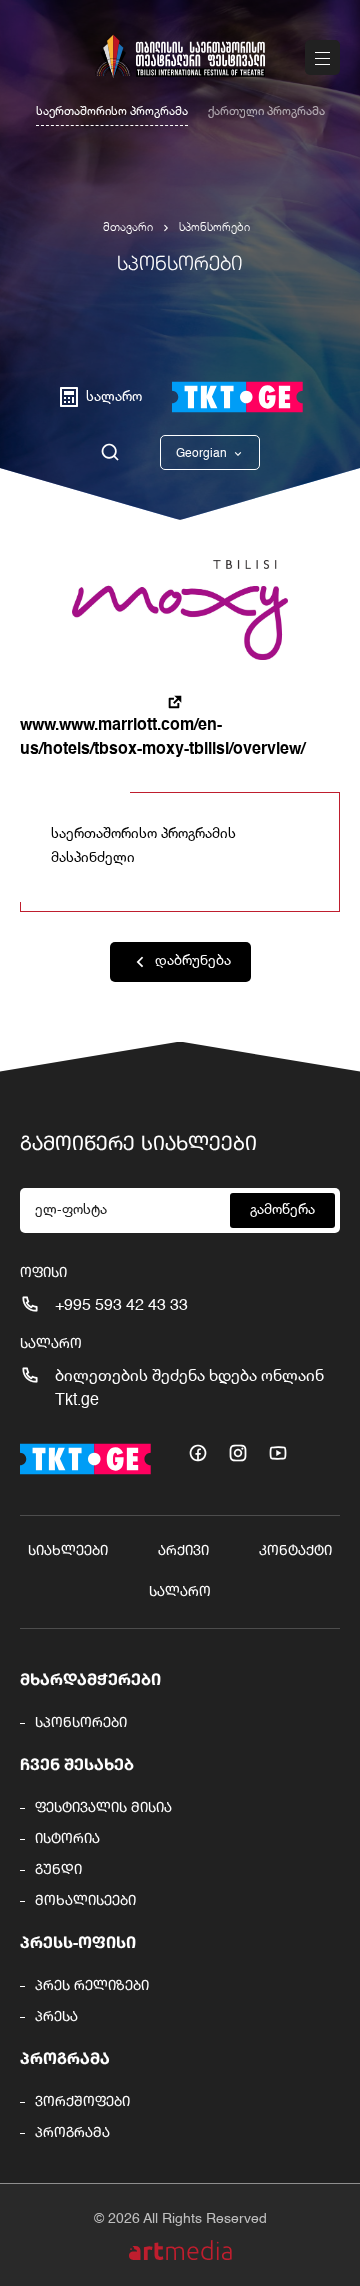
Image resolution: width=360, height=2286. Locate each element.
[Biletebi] (237, 397)
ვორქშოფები (82, 2102)
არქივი (183, 1551)
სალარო (180, 1592)
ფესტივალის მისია (103, 1808)
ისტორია (67, 1839)
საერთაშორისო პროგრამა (112, 112)
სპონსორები (214, 228)
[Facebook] (198, 1453)
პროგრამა (65, 2060)
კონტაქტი (295, 1551)
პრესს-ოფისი (78, 1944)
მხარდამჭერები (90, 1681)
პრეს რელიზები (92, 1986)
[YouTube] (278, 1453)
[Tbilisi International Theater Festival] (180, 56)
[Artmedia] (180, 2250)
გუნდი (58, 1870)
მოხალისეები (85, 1901)
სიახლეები (68, 1551)
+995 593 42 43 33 (121, 1306)
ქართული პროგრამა (266, 112)
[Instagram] (238, 1453)
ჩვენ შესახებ (77, 1766)
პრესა (56, 2017)
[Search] (110, 453)
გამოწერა (282, 1210)
